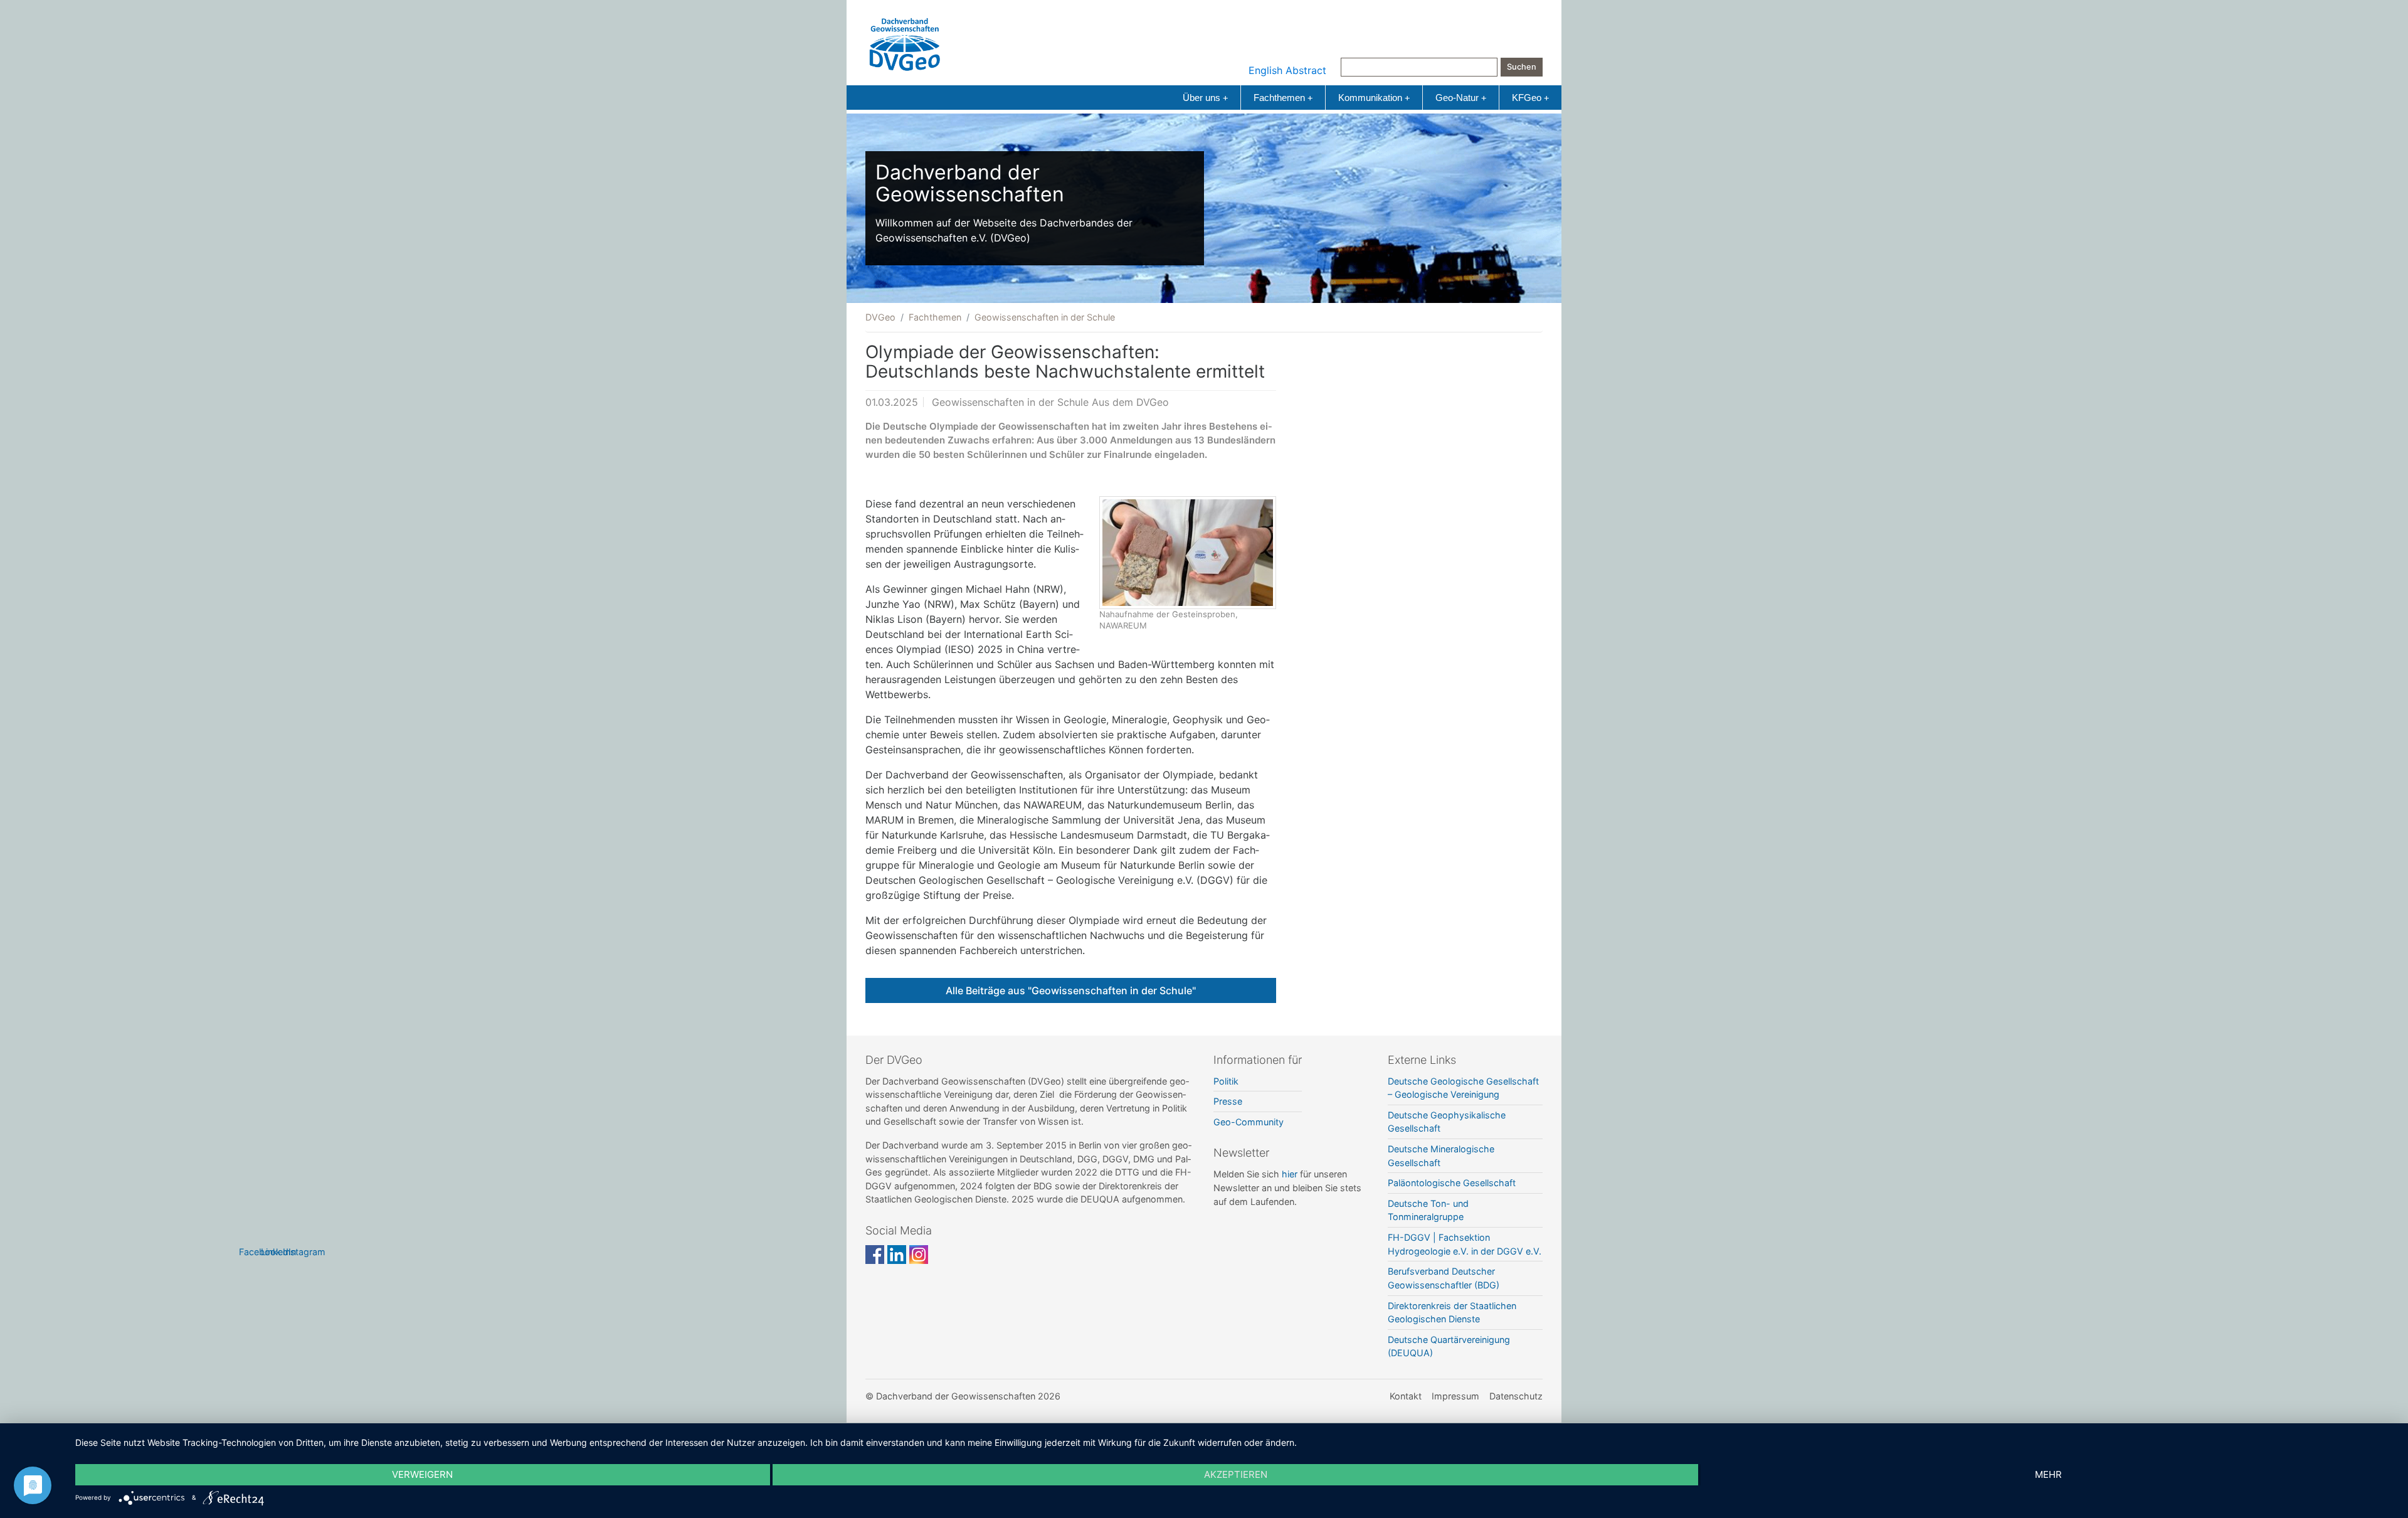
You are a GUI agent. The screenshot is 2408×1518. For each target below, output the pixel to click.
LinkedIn (897, 1255)
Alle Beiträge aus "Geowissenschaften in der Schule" (1071, 990)
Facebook (875, 1255)
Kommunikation (1374, 98)
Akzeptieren (1236, 1474)
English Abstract (1287, 70)
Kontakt (1406, 1396)
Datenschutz (1516, 1396)
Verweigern (422, 1474)
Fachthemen (1283, 98)
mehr (2048, 1474)
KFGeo (1530, 98)
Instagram (919, 1255)
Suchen (1522, 67)
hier (1290, 1174)
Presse (1228, 1101)
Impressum (1455, 1396)
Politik (1226, 1081)
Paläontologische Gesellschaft (1452, 1183)
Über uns (1205, 98)
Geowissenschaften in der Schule (1045, 317)
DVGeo (880, 317)
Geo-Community (1249, 1122)
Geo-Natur (1461, 98)
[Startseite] (905, 41)
